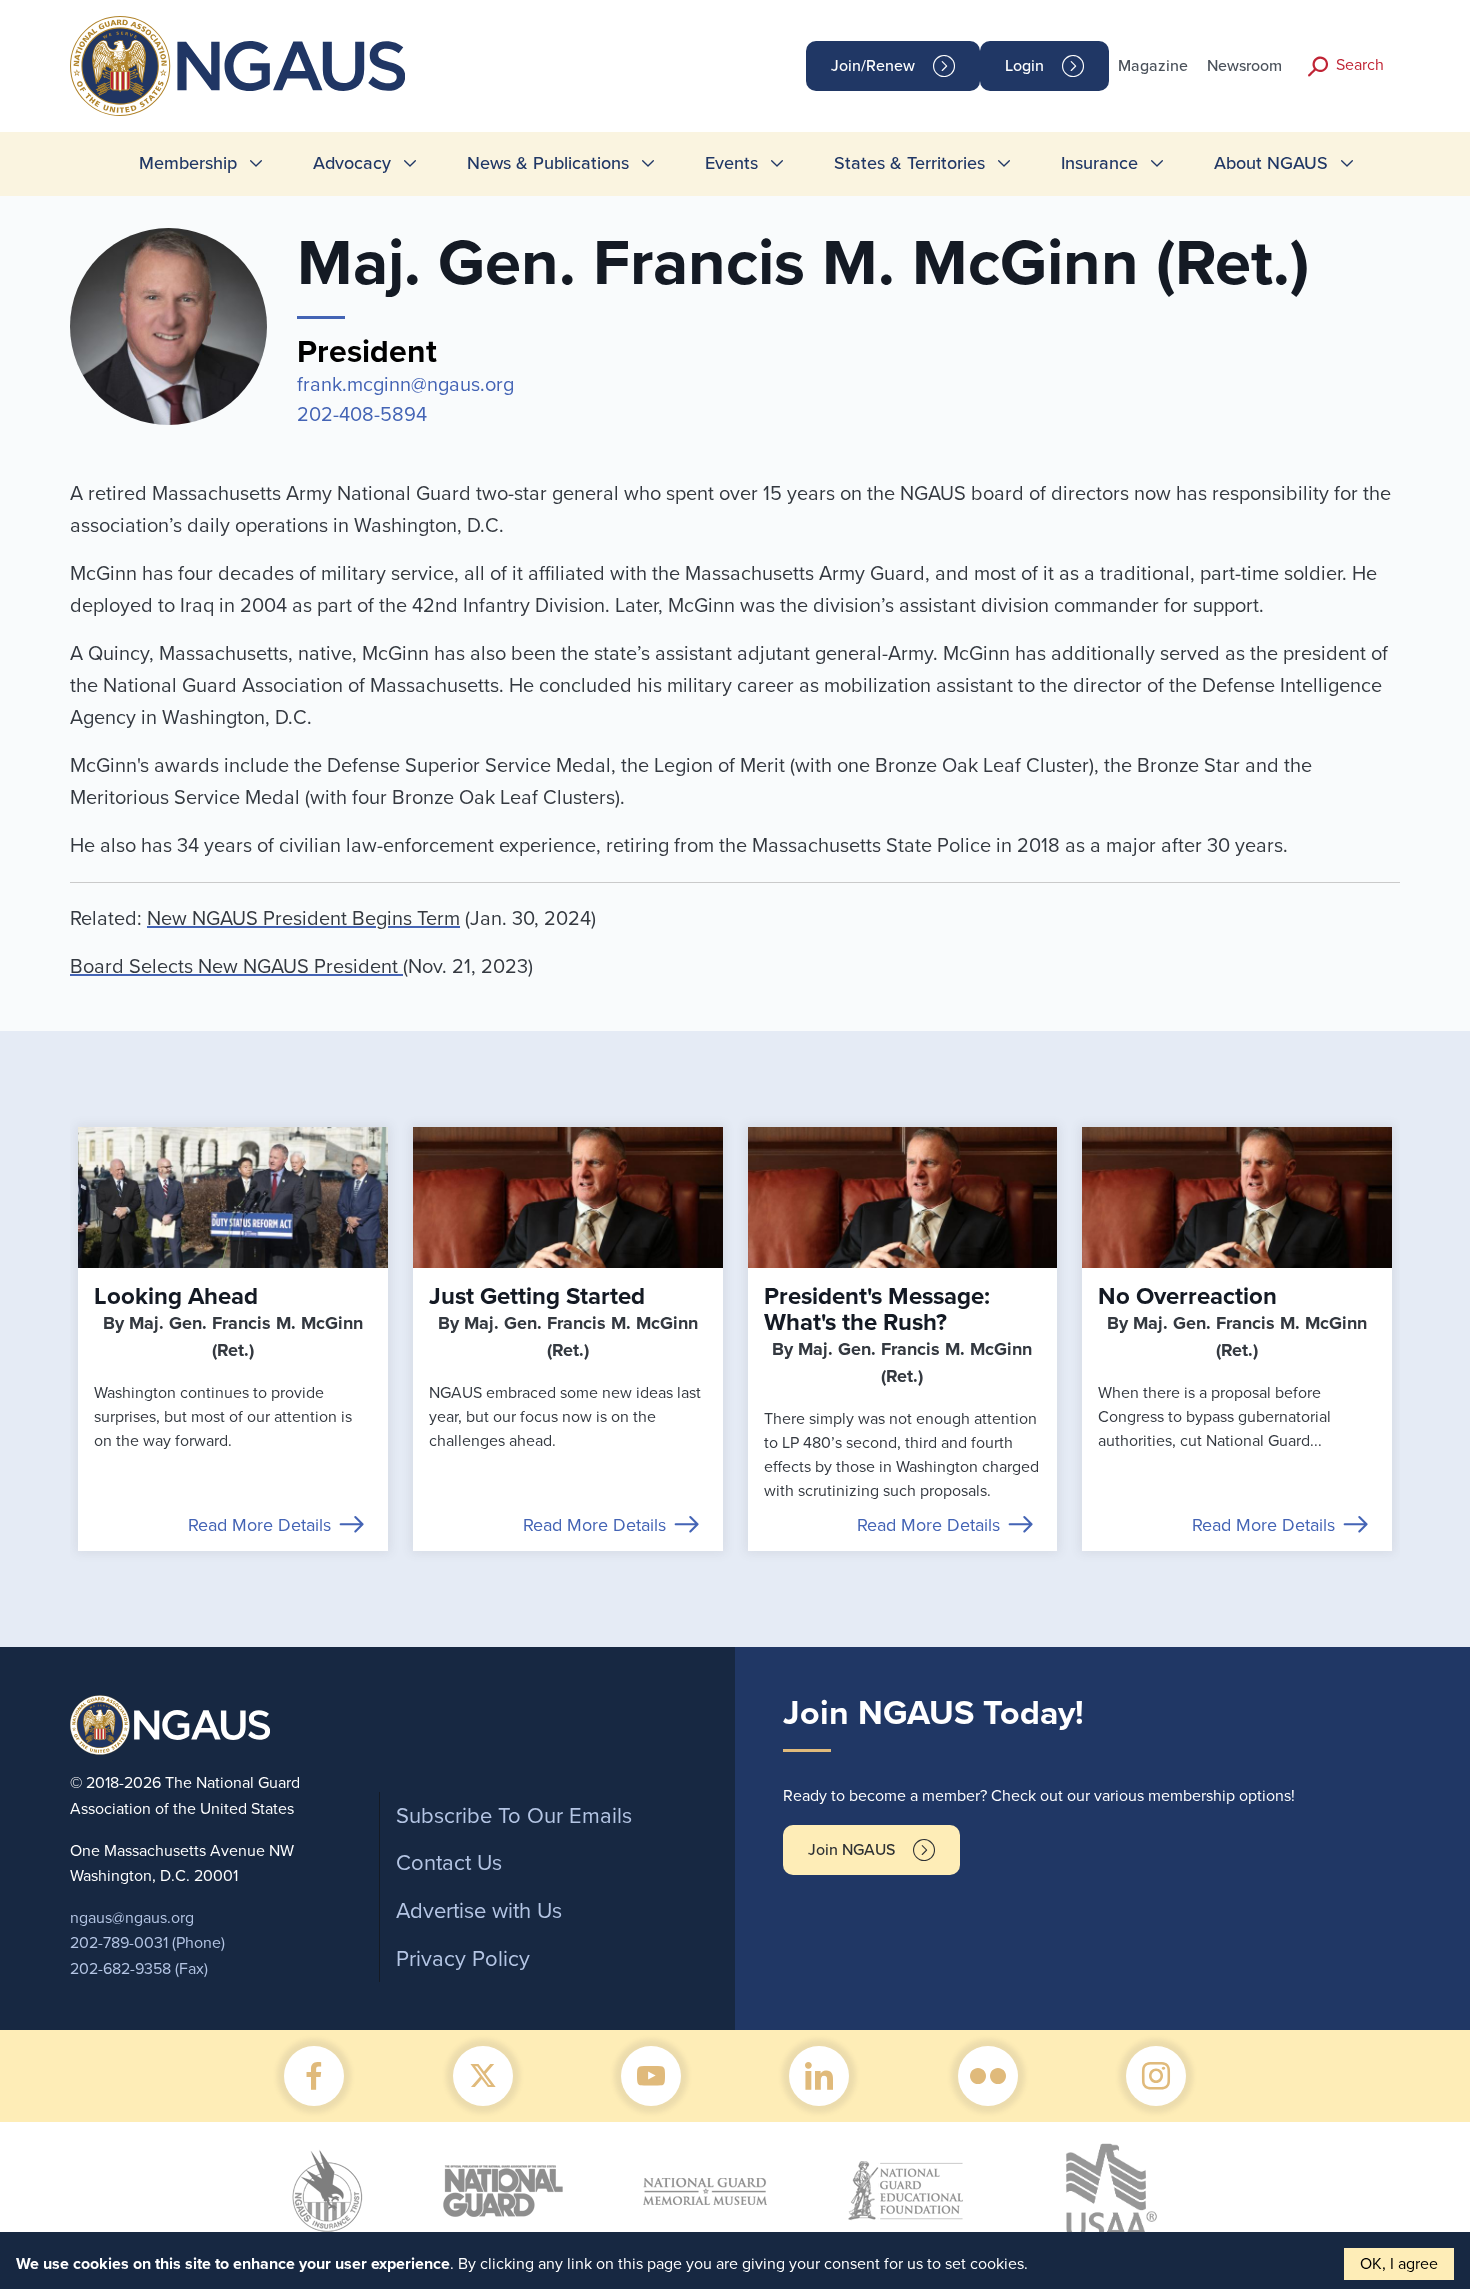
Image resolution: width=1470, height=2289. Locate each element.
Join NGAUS (851, 1850)
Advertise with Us (479, 1911)
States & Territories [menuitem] (909, 163)
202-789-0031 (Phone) (147, 1943)
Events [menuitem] (731, 163)
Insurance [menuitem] (1099, 163)
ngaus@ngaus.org (132, 1918)
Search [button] (1360, 65)
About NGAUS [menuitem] (1271, 163)
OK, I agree (1399, 2264)
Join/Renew (873, 66)
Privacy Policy (463, 1959)
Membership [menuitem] (188, 163)
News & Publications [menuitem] (548, 163)
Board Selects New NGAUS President (236, 967)
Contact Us (449, 1863)
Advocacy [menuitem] (352, 163)
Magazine (1153, 66)
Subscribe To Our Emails (514, 1816)
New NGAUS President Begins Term (303, 919)
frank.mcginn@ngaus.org (405, 385)
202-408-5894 (362, 415)
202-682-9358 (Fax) (139, 1969)
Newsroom (1244, 66)
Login (1024, 66)
